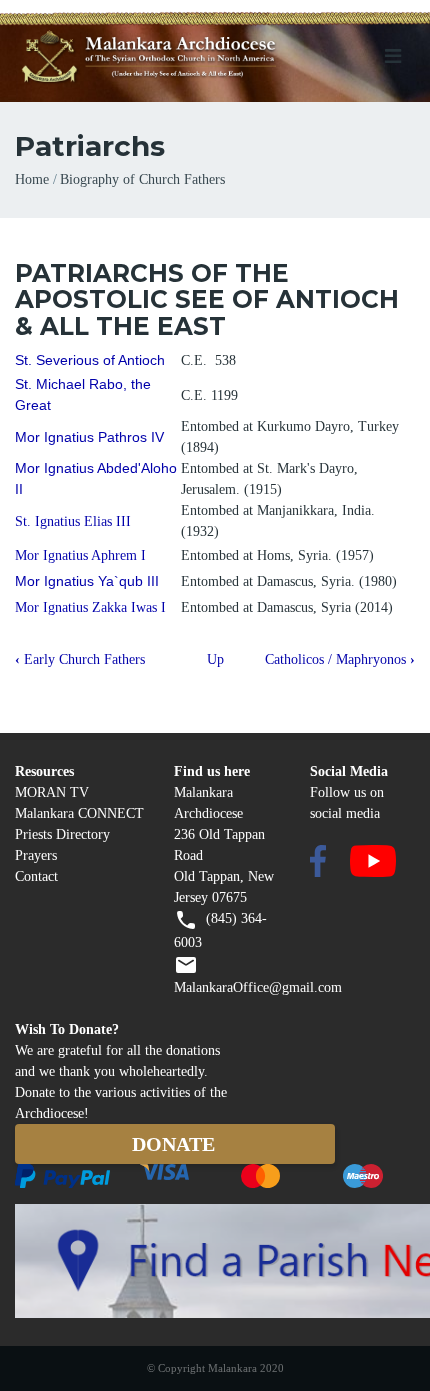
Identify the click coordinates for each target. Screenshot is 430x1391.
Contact (36, 876)
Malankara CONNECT (79, 813)
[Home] (182, 57)
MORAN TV (52, 792)
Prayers (36, 855)
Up (215, 659)
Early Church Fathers (80, 659)
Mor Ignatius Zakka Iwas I (90, 607)
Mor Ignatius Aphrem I (80, 555)
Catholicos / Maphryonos (340, 659)
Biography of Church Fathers (142, 179)
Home (32, 179)
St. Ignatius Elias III (73, 521)
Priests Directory (62, 834)
